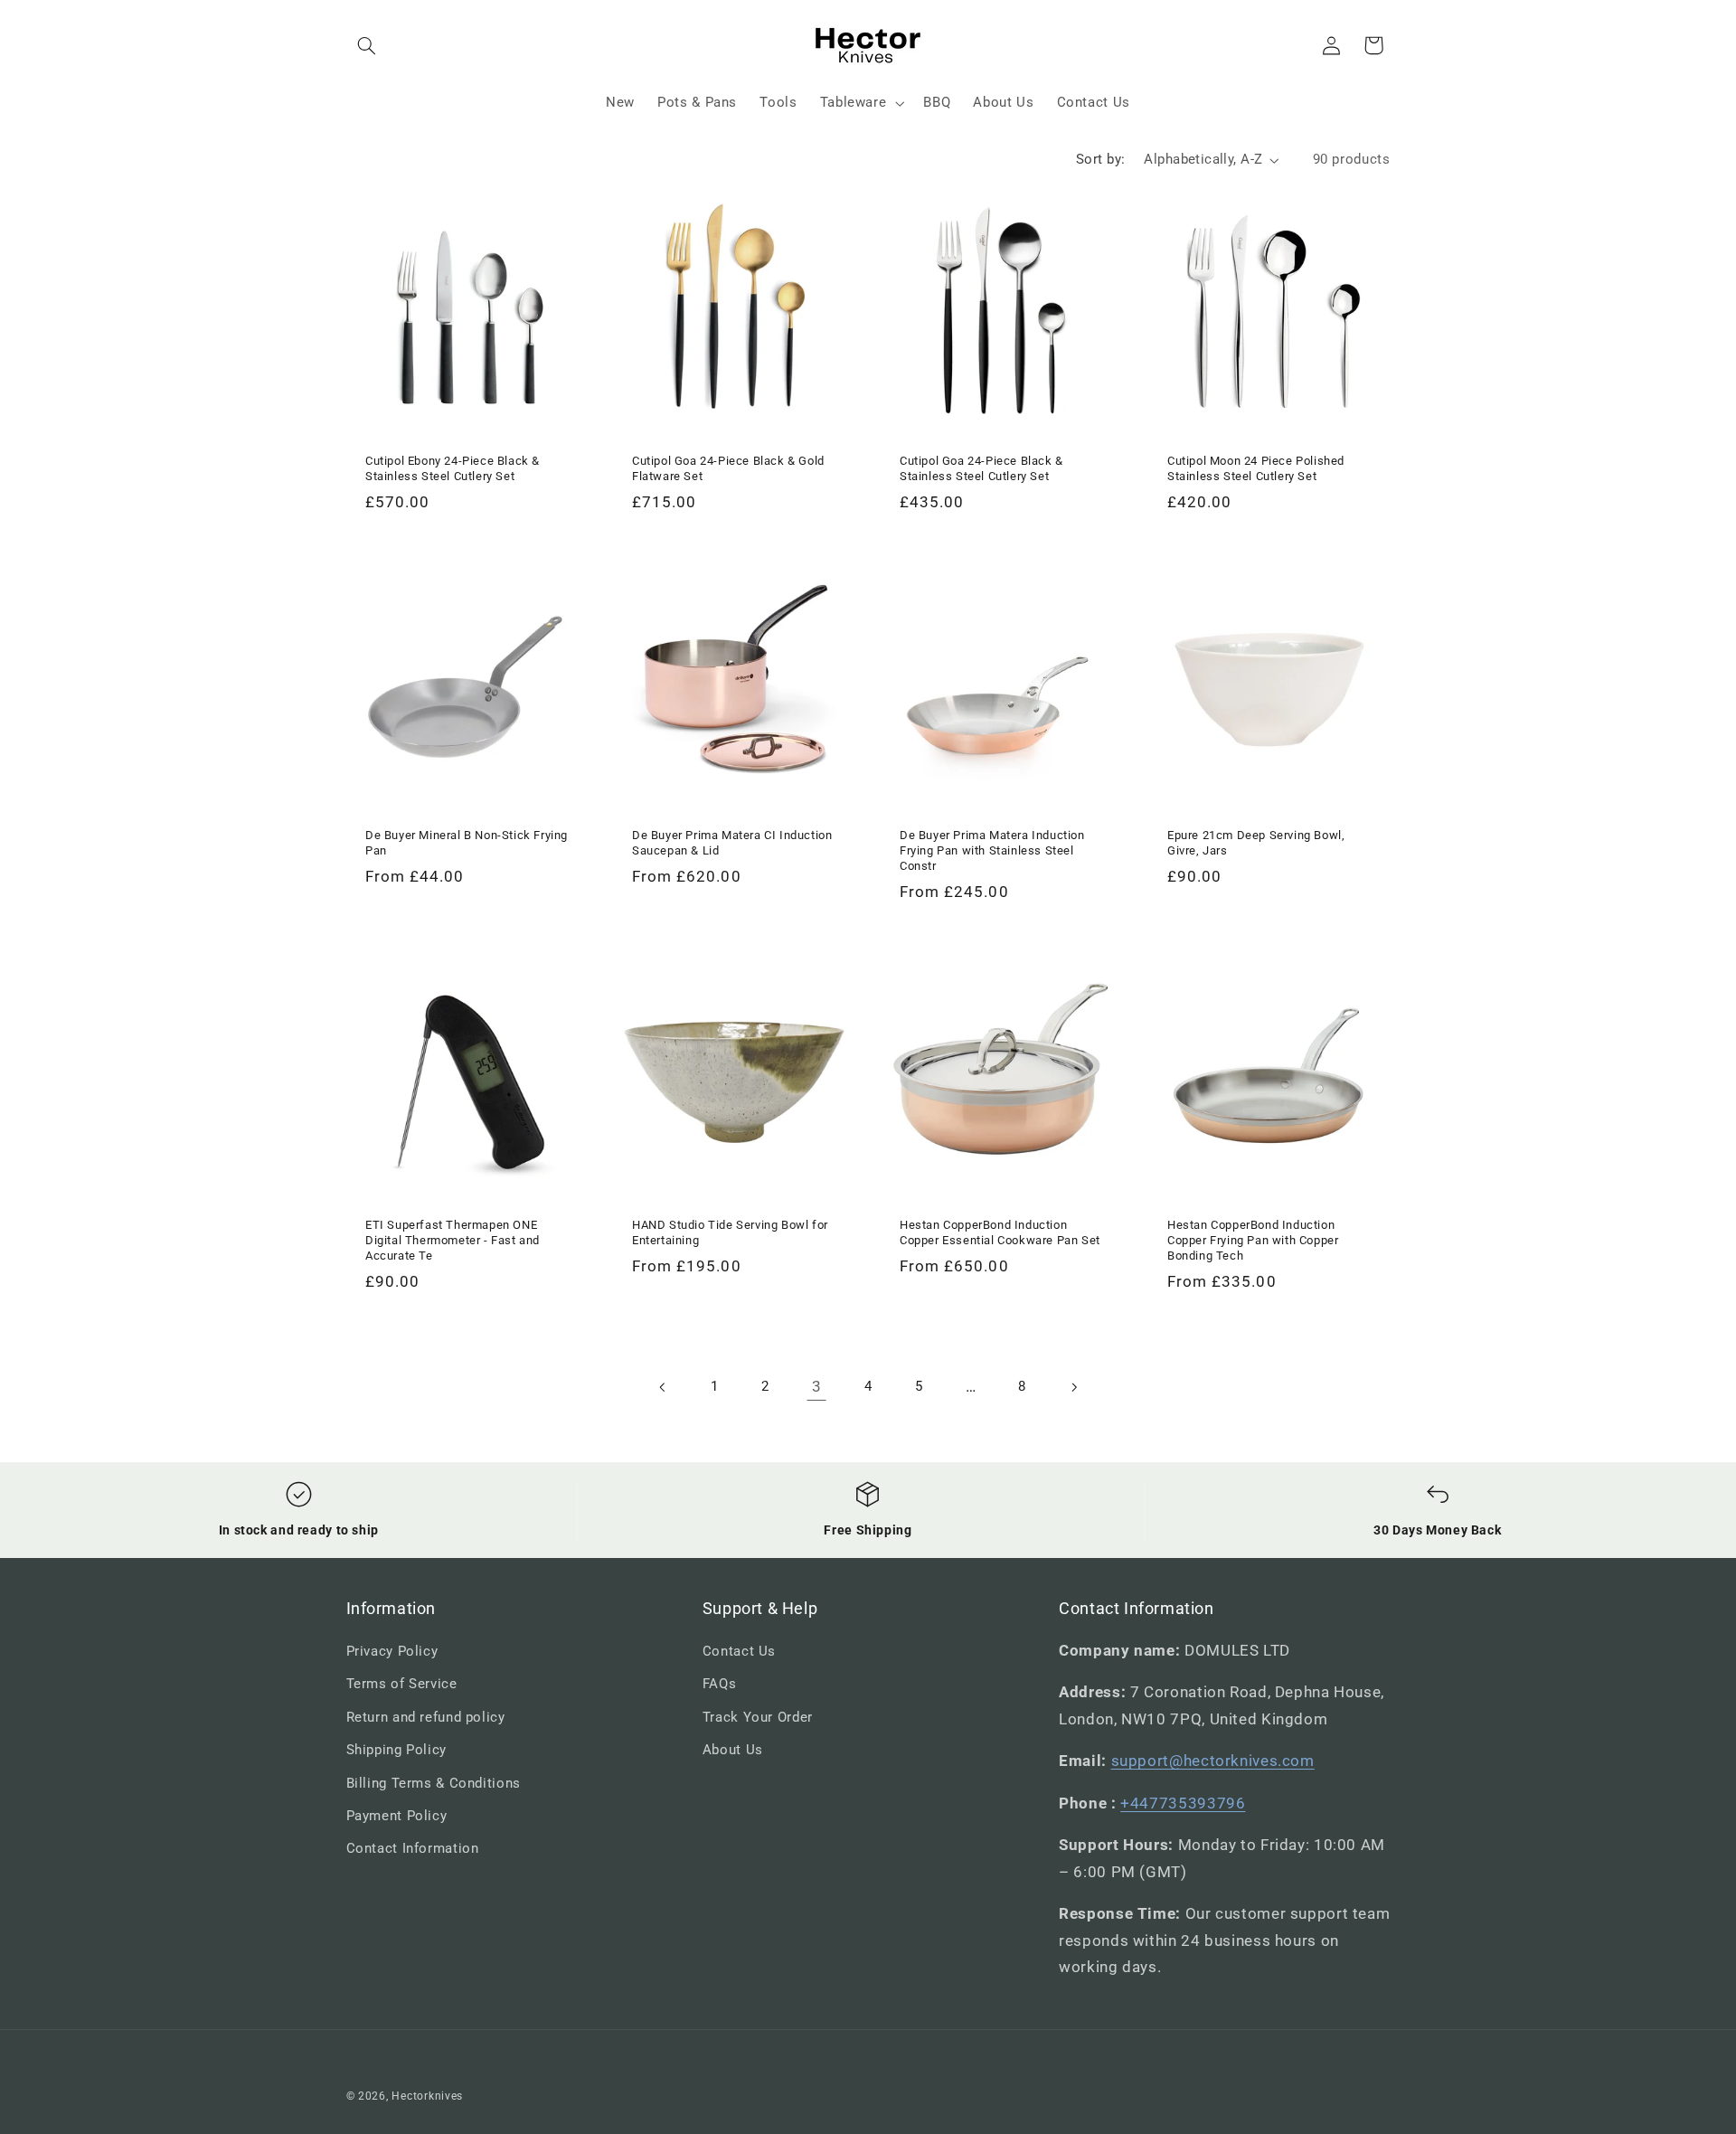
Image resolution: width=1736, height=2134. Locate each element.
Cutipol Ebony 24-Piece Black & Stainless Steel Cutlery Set (453, 468)
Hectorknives (427, 2096)
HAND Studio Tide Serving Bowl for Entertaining (730, 1232)
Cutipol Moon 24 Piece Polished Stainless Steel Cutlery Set (1256, 468)
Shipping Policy (396, 1750)
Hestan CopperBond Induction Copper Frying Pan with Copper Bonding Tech (1253, 1240)
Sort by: (1100, 159)
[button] (367, 45)
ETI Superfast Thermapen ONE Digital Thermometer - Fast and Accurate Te (453, 1240)
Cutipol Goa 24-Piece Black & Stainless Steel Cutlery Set (981, 468)
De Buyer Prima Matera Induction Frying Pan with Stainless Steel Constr (992, 850)
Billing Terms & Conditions (434, 1783)
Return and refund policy (426, 1717)
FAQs (720, 1684)
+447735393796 (1183, 1803)
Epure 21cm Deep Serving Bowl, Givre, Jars (1256, 843)
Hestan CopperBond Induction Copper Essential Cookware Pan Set (1000, 1232)
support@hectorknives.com (1213, 1761)
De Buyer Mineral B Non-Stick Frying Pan (467, 843)
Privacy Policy (392, 1651)
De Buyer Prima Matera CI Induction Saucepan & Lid (732, 843)
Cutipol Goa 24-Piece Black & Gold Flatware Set (728, 468)
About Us (733, 1750)
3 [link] (817, 1386)
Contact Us (739, 1651)
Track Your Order (758, 1717)
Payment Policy (397, 1816)
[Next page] (1073, 1387)
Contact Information (413, 1848)
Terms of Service (402, 1684)
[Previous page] (663, 1387)
